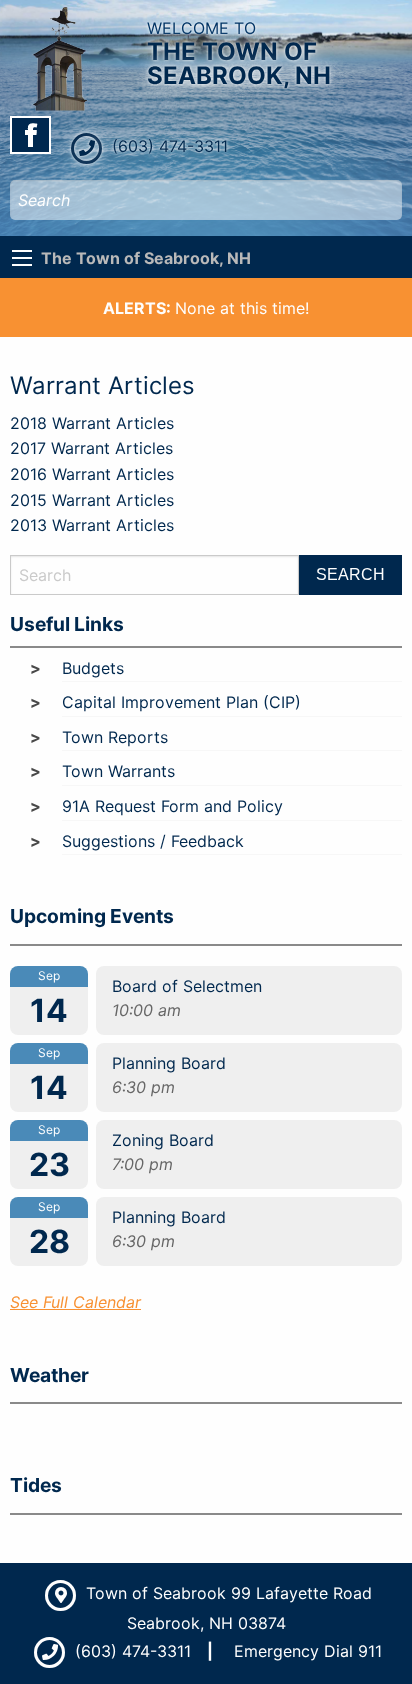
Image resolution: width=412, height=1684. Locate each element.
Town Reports (115, 737)
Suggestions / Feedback (153, 841)
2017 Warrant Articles (91, 448)
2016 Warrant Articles (92, 474)
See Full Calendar (75, 1302)
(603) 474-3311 (167, 146)
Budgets (93, 668)
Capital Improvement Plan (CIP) (181, 702)
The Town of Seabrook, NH (146, 258)
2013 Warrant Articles (92, 525)
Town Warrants (118, 771)
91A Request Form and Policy (172, 806)
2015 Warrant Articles (92, 500)
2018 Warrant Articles (92, 423)
